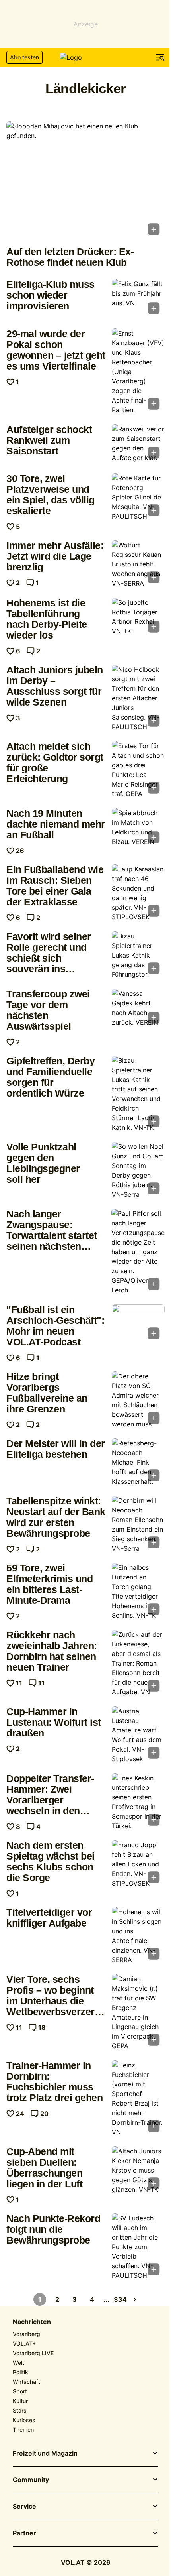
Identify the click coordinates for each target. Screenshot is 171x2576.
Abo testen (24, 57)
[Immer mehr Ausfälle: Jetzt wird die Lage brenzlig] (138, 564)
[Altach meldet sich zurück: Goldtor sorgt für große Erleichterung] (138, 770)
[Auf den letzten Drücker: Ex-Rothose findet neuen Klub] (85, 181)
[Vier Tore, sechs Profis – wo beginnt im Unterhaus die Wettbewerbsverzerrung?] (138, 2012)
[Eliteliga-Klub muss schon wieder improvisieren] (138, 299)
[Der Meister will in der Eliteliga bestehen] (138, 1462)
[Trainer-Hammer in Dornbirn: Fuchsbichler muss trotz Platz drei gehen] (138, 2098)
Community (31, 2480)
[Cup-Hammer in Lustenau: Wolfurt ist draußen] (138, 1735)
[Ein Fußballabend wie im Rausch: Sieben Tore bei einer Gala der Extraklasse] (138, 893)
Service (24, 2507)
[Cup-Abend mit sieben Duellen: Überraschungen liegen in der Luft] (138, 2170)
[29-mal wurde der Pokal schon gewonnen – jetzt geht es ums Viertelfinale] (138, 372)
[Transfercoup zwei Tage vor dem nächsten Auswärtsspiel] (138, 1008)
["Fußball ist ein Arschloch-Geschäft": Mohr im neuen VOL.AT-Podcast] (138, 1324)
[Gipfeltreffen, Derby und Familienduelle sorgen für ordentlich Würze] (138, 1094)
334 (120, 2299)
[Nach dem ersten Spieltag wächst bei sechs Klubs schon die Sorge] (138, 1864)
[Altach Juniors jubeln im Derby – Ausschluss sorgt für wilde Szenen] (138, 698)
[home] (85, 57)
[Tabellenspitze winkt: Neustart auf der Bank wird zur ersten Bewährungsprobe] (138, 1524)
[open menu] (160, 57)
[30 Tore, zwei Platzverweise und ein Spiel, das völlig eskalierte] (138, 497)
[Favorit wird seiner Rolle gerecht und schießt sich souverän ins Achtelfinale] (138, 955)
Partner (24, 2533)
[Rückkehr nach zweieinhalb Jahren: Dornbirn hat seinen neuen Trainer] (138, 1663)
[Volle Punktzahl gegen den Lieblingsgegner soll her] (138, 1170)
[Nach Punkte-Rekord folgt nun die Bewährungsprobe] (138, 2247)
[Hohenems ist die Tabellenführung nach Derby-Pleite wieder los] (138, 617)
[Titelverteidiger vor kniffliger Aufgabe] (138, 1936)
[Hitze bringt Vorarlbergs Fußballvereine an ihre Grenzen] (138, 1400)
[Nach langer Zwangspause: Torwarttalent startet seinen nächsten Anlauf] (138, 1252)
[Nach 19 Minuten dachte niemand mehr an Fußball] (138, 828)
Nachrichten (32, 2322)
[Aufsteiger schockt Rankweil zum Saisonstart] (138, 444)
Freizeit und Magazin (45, 2454)
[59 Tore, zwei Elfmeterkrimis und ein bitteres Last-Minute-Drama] (138, 1591)
